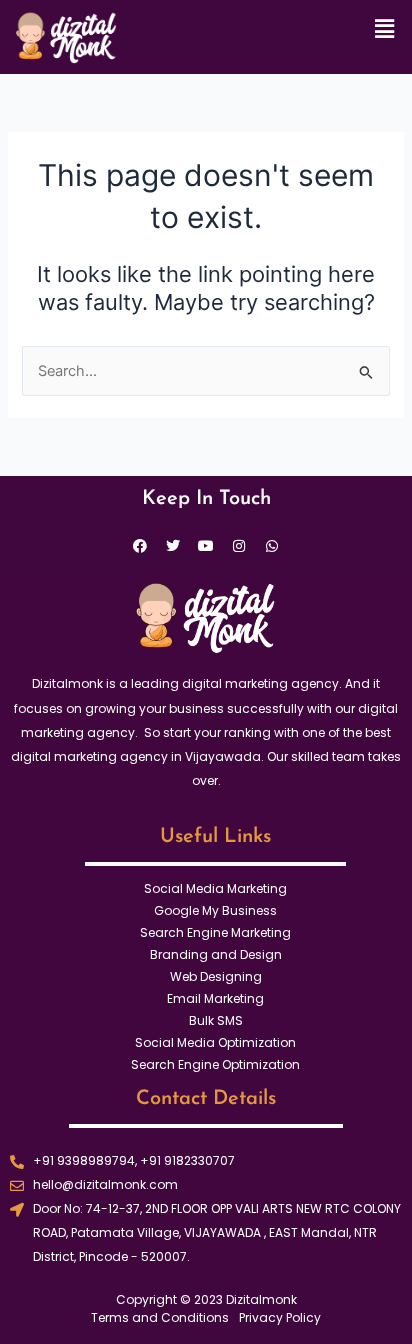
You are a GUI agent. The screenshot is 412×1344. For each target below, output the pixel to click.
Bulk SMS (216, 1020)
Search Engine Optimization (215, 1064)
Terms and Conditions (160, 1318)
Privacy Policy (280, 1318)
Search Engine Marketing (215, 932)
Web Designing (216, 976)
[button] (385, 28)
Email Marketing (215, 998)
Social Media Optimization (215, 1042)
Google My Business (215, 910)
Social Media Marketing (215, 888)
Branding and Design (216, 954)
